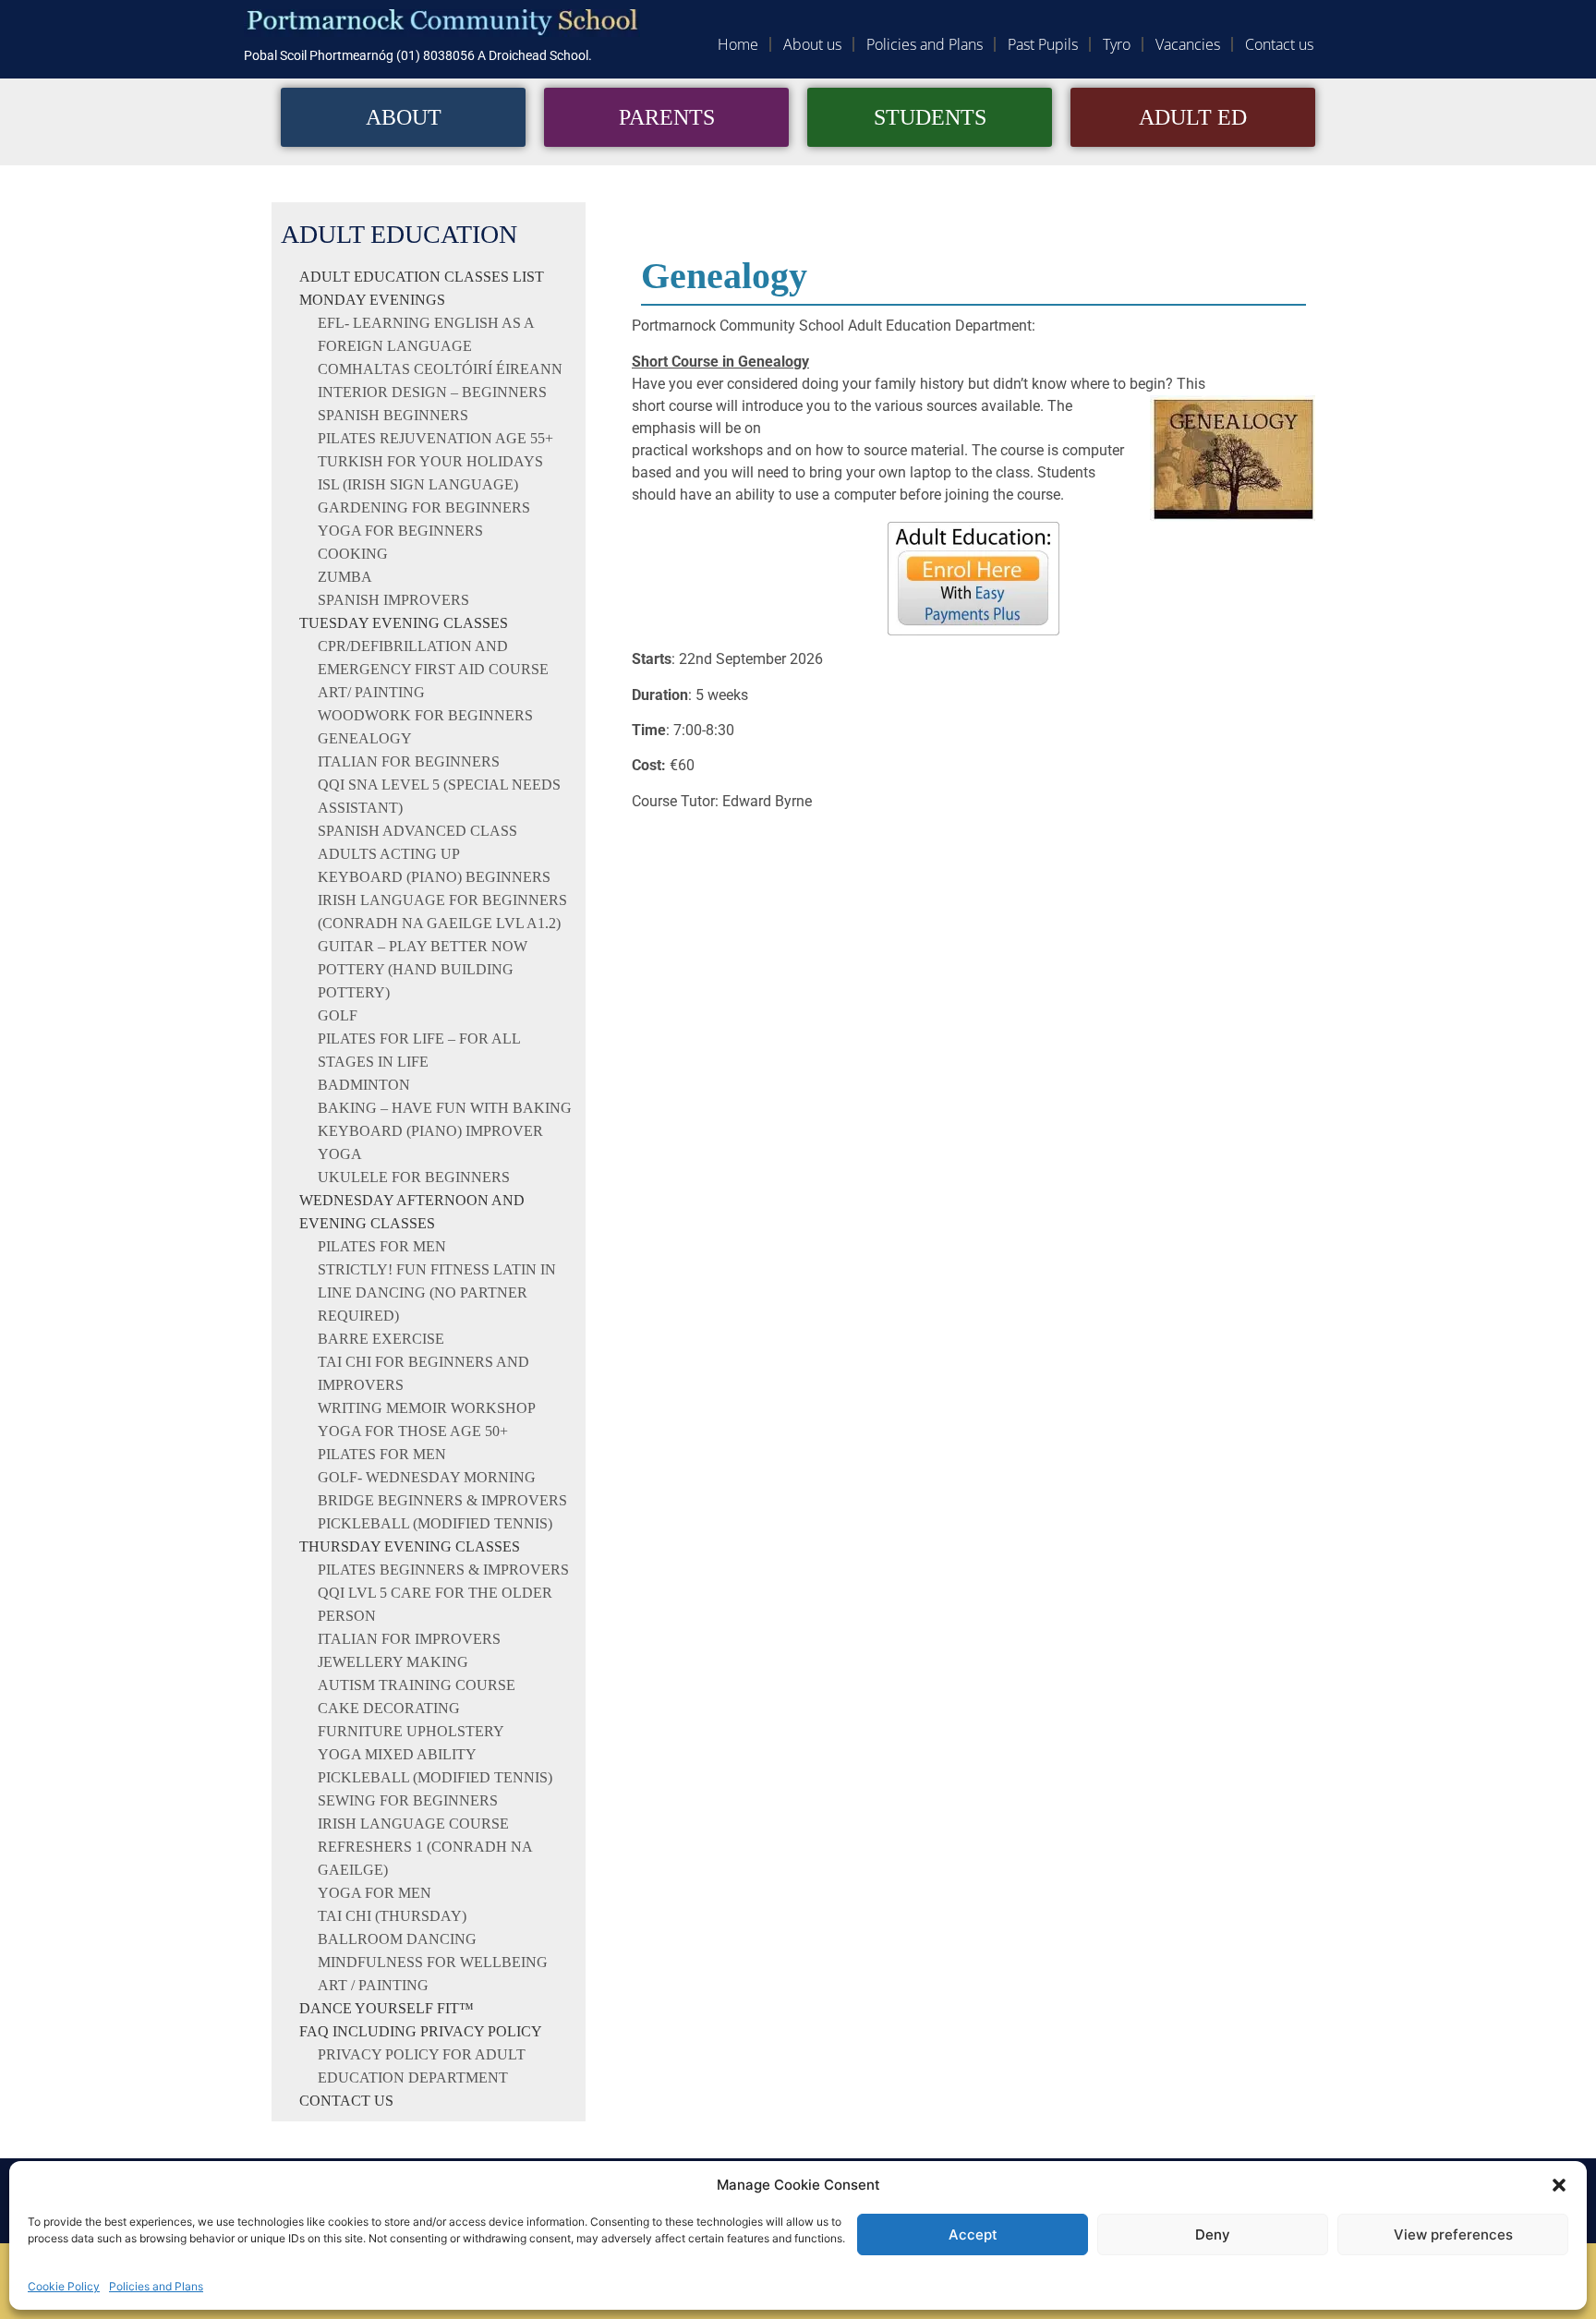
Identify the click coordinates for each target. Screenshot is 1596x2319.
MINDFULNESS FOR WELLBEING (433, 1962)
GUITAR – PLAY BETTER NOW (423, 946)
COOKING (353, 554)
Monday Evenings (372, 300)
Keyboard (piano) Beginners (434, 877)
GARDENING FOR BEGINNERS (424, 507)
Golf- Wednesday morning (427, 1477)
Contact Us (346, 2101)
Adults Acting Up (389, 854)
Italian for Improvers (409, 1639)
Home (738, 44)
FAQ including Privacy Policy (421, 2031)
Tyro (1117, 44)
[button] (1559, 2185)
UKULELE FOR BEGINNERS (414, 1177)
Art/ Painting (371, 692)
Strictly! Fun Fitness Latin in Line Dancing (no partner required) (437, 1292)
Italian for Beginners (409, 761)
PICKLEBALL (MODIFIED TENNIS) (435, 1777)
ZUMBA (345, 577)
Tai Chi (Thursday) (392, 1916)
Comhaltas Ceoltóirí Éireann (440, 369)
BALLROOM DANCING (397, 1939)
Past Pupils (1043, 44)
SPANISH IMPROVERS (393, 600)
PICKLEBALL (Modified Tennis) (435, 1523)
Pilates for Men (382, 1246)
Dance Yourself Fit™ (387, 2008)
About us (812, 44)
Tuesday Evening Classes (404, 623)
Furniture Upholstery (411, 1731)
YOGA (340, 1154)
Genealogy (365, 738)
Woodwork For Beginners (425, 715)
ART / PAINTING (373, 1985)
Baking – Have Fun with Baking (445, 1108)
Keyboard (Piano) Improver (430, 1131)
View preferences (1453, 2234)
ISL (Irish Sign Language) (418, 484)
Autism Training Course (417, 1685)
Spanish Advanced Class (417, 831)
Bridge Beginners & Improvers (442, 1500)
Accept (973, 2234)
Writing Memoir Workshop (427, 1408)
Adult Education (399, 234)
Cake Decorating (389, 1708)
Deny (1213, 2234)
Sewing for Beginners (408, 1800)
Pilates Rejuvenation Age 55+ (435, 438)
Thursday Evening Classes (410, 1546)
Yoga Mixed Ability (397, 1754)
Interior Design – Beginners (434, 392)
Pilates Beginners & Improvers (443, 1570)
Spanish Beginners (393, 415)
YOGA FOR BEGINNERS (400, 531)
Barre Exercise (381, 1339)
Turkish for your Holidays (430, 461)
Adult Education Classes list (422, 277)
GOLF (338, 1015)
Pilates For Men (382, 1454)
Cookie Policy (64, 2286)
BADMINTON (364, 1085)
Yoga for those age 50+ (413, 1431)
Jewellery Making (393, 1662)
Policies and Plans (156, 2286)
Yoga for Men (375, 1893)
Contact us (1279, 44)
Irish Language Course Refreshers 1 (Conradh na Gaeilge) (425, 1847)
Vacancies (1188, 44)
